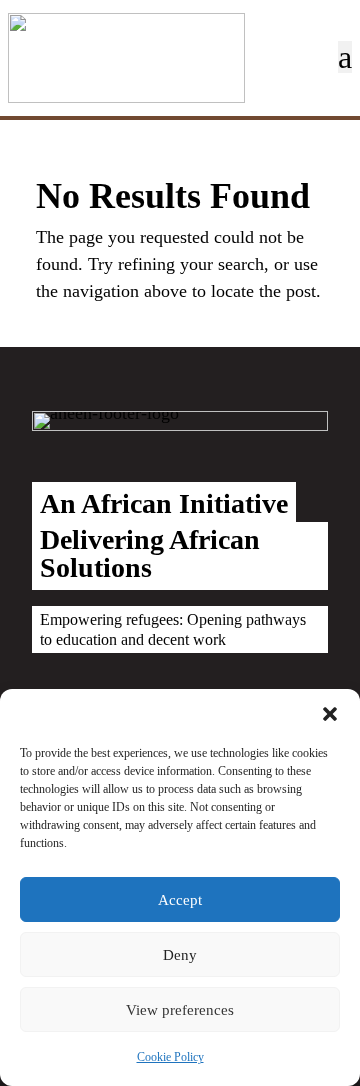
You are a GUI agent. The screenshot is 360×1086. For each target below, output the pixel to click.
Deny (180, 955)
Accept (180, 900)
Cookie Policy (170, 1057)
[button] (330, 714)
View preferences (180, 1010)
